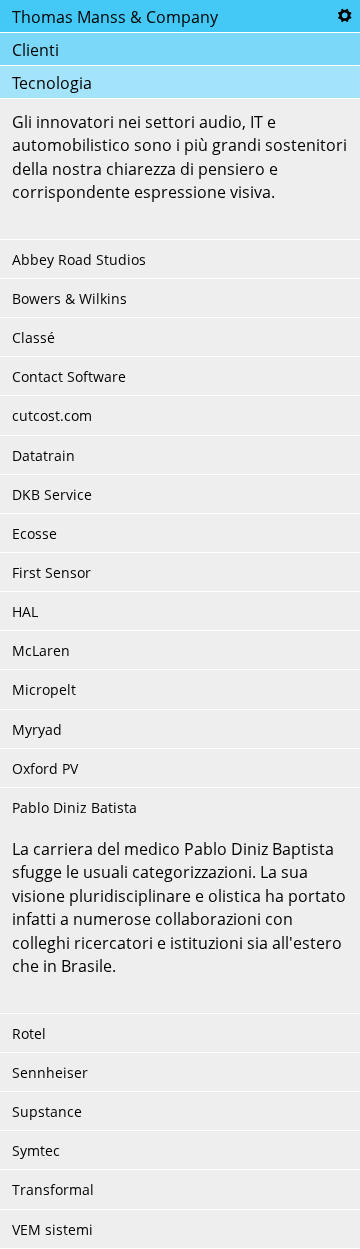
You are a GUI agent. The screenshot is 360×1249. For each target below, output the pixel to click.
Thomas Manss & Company (115, 17)
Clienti (35, 50)
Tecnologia (52, 83)
